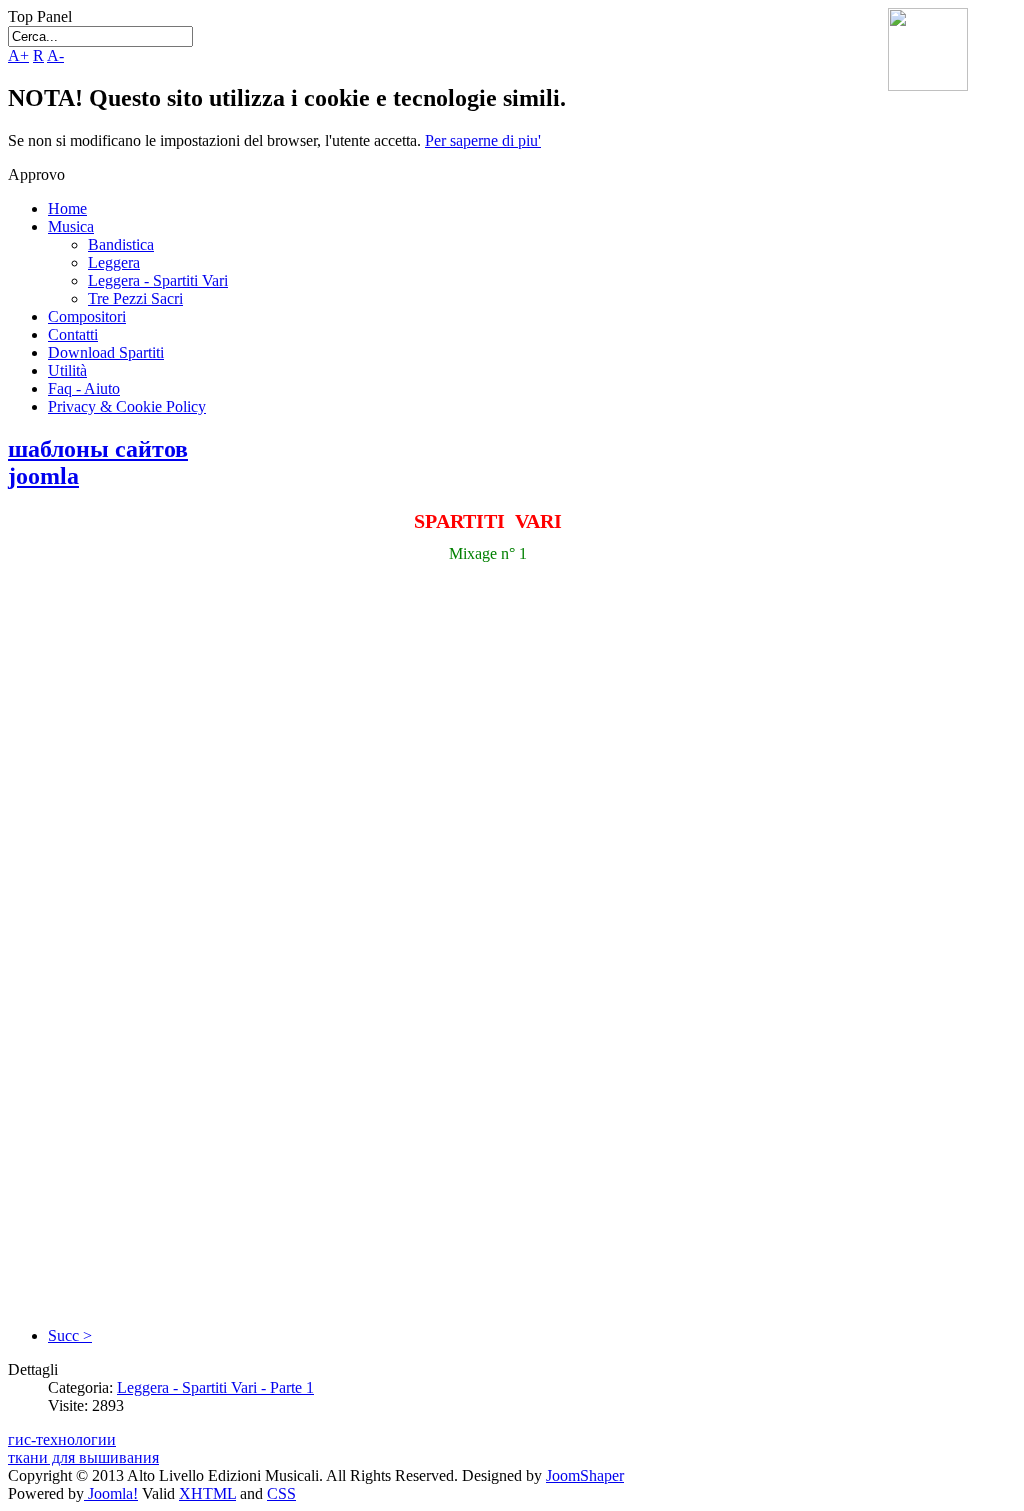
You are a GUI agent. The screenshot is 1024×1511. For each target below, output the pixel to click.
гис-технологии (62, 1439)
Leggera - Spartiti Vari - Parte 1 (215, 1387)
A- (55, 55)
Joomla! (111, 1493)
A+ (18, 55)
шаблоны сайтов (98, 449)
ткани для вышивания (83, 1457)
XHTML (207, 1493)
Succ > (70, 1335)
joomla (43, 476)
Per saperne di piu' (483, 140)
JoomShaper (585, 1475)
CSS (281, 1493)
